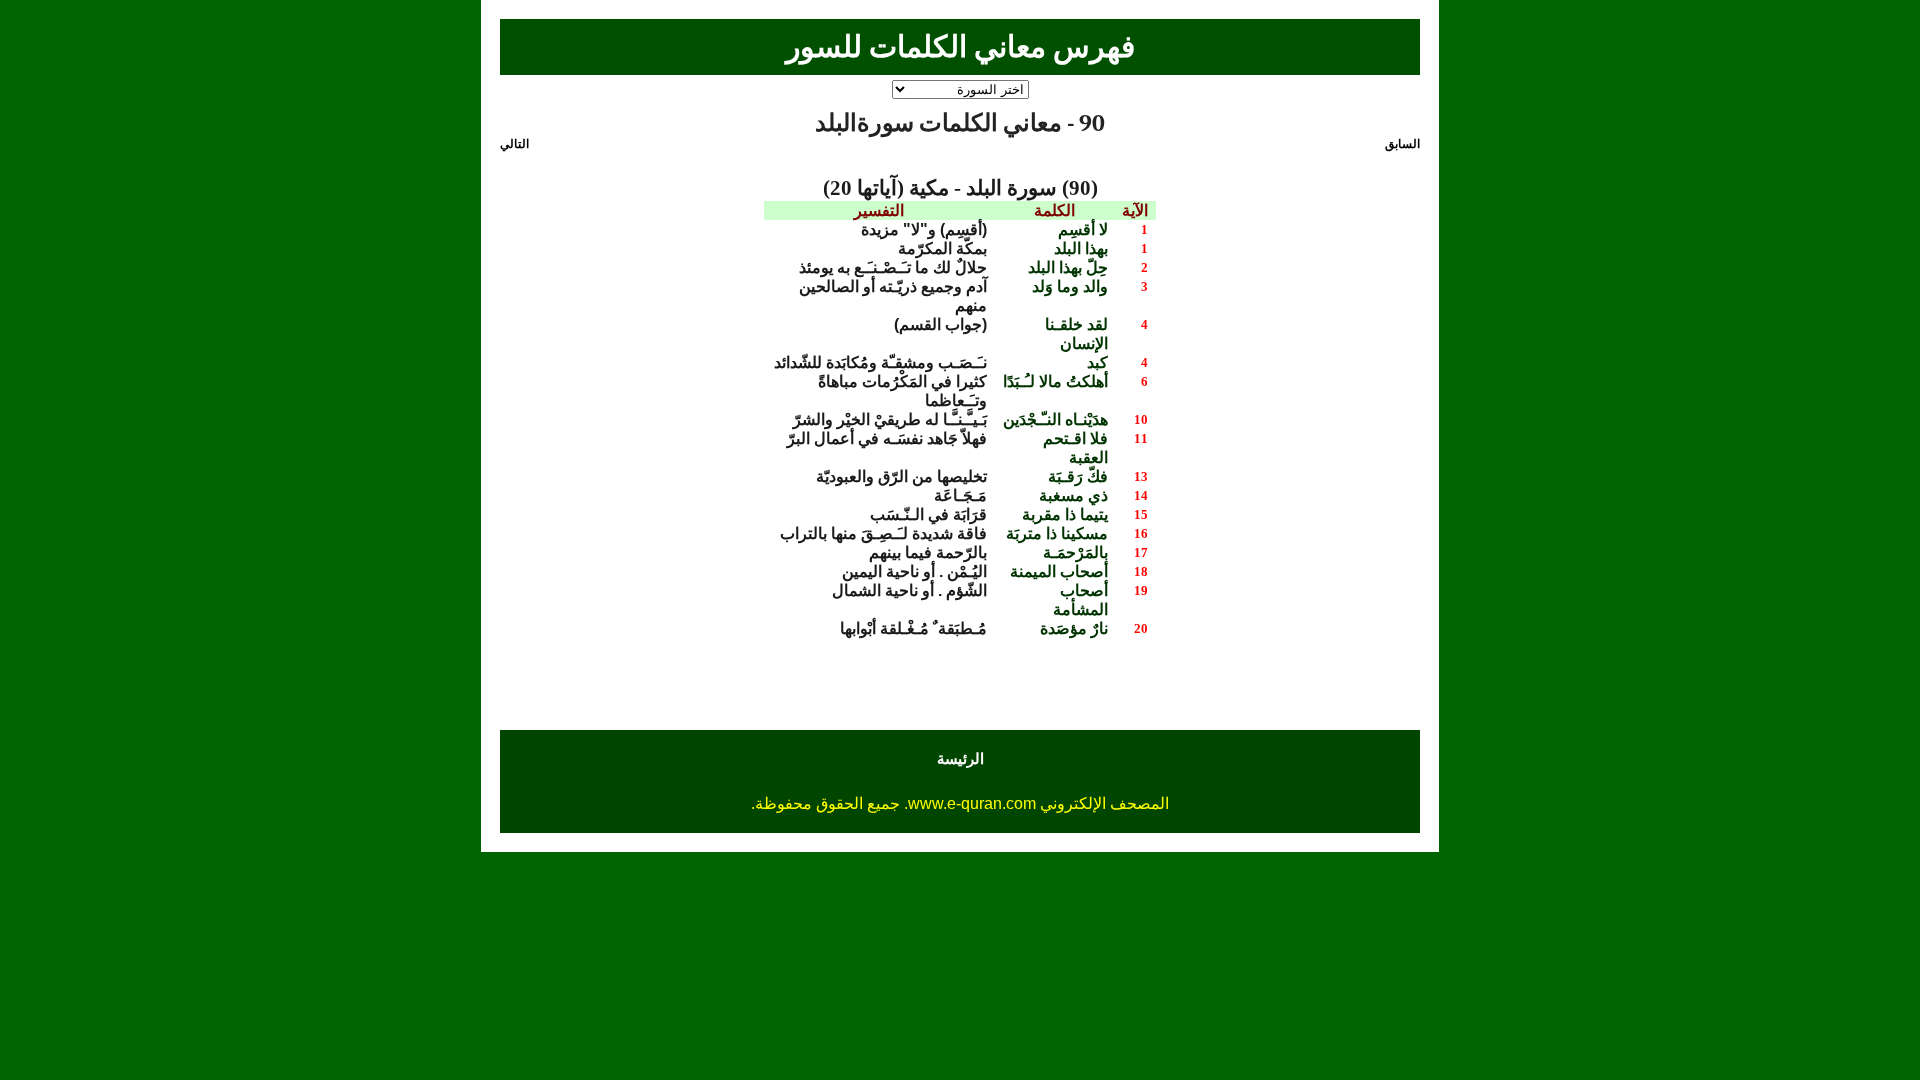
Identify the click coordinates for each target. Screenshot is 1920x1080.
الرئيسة (960, 758)
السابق (1402, 144)
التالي (514, 144)
